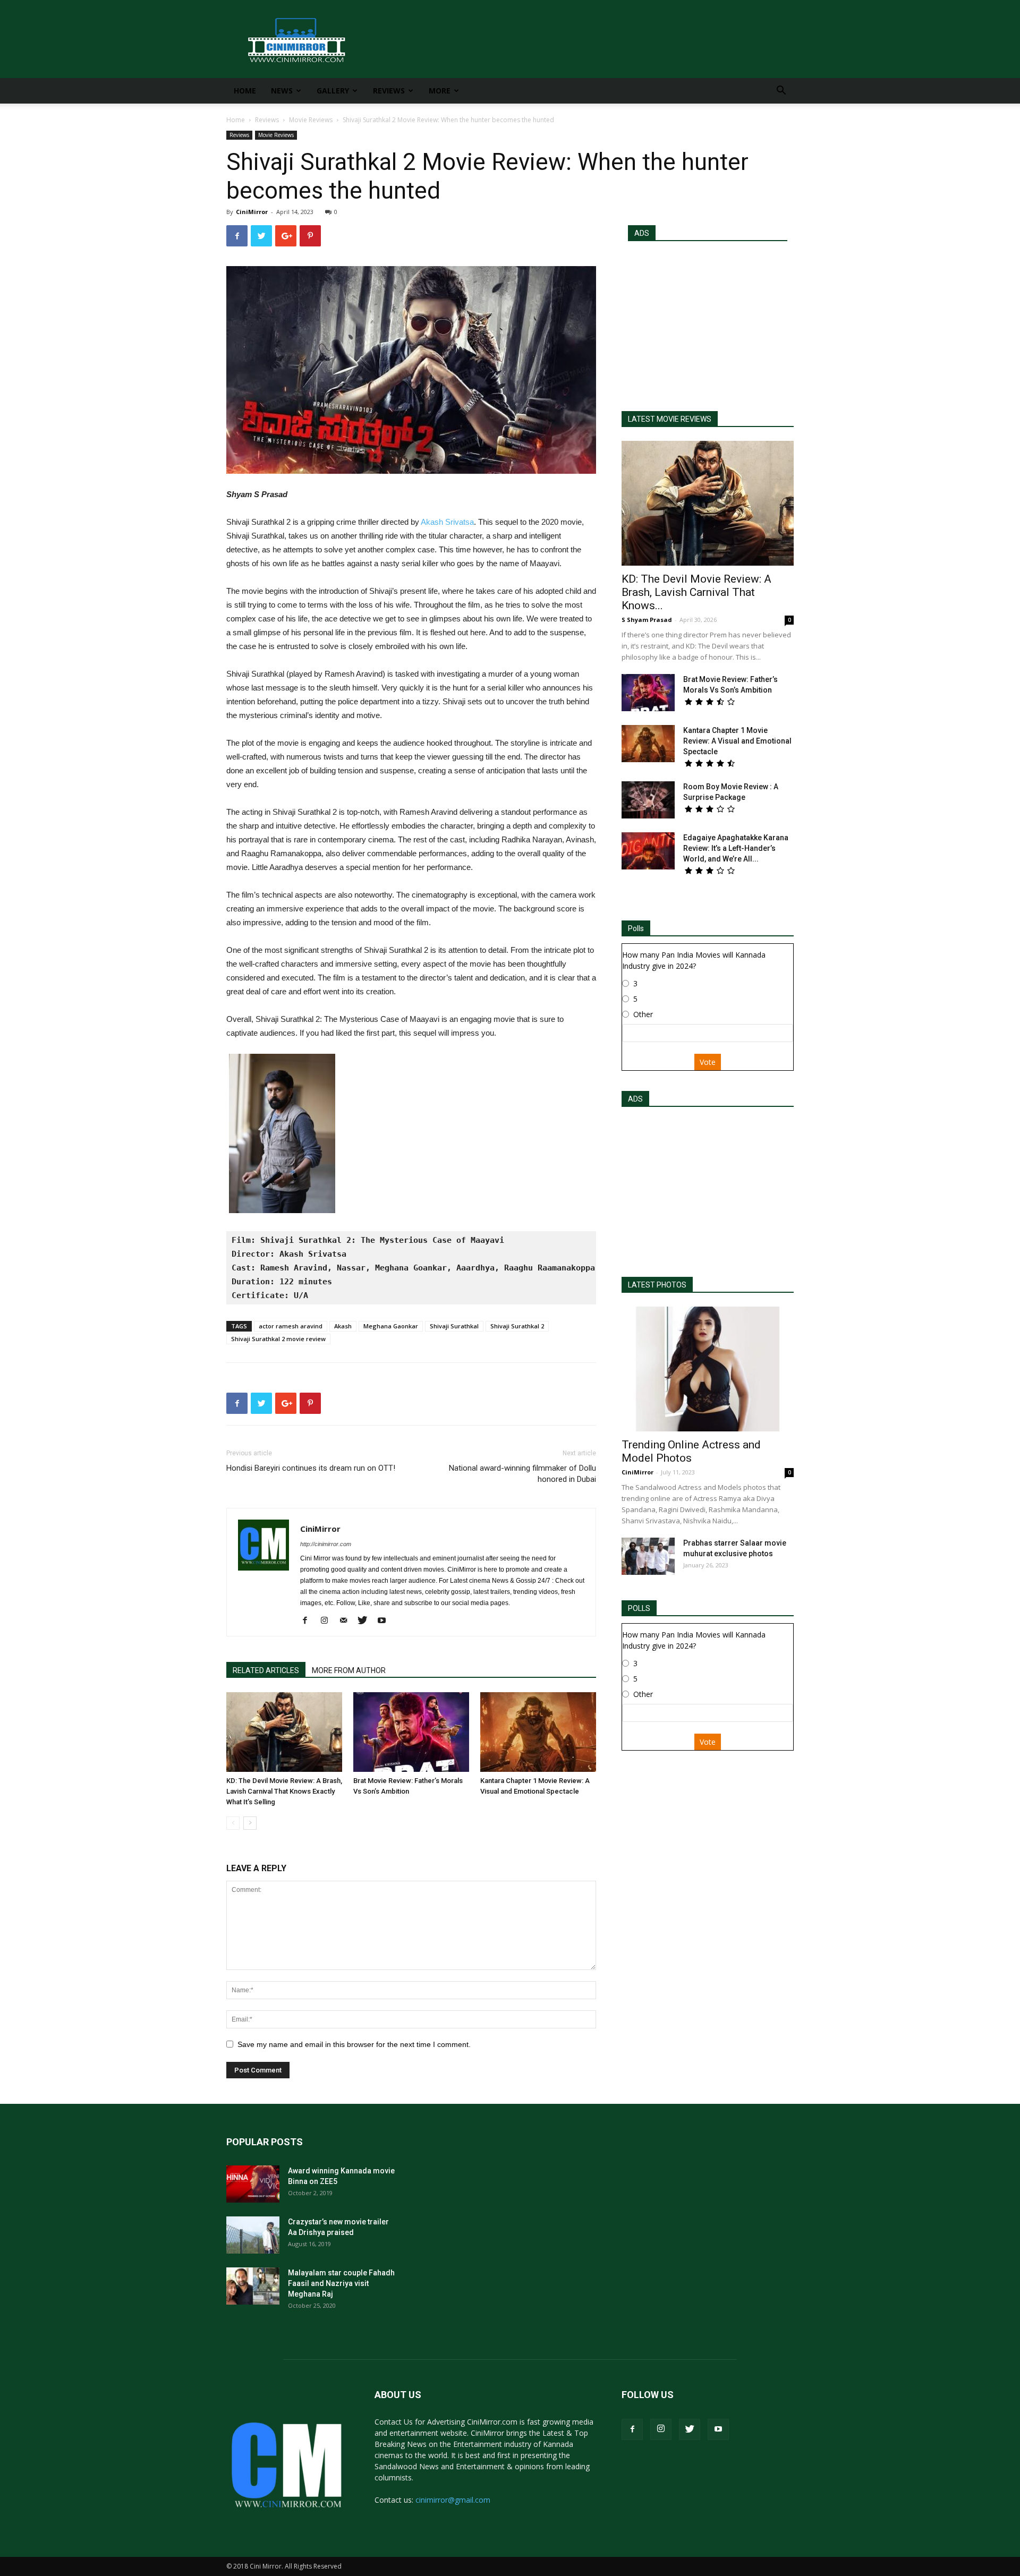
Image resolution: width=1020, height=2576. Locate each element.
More (440, 91)
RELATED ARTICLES (266, 1670)
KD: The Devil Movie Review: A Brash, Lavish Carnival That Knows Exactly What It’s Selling (284, 1791)
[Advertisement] (708, 321)
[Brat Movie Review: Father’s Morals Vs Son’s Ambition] (411, 1732)
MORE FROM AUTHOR (349, 1670)
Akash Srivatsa (447, 522)
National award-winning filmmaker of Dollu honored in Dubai (522, 1474)
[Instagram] (328, 1621)
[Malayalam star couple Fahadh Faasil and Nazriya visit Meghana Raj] (253, 2286)
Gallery (333, 91)
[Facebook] (309, 1621)
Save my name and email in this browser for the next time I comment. (354, 2044)
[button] (781, 92)
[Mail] (347, 1621)
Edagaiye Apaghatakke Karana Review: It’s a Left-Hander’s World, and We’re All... (736, 848)
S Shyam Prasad (647, 620)
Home (245, 91)
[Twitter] (366, 1621)
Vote (708, 1062)
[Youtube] (385, 1621)
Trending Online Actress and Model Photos (691, 1451)
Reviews (389, 91)
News (282, 91)
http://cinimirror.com (326, 1544)
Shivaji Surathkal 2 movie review (278, 1339)
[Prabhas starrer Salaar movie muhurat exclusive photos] (648, 1556)
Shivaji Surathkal (454, 1326)
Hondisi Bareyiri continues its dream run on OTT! (311, 1468)
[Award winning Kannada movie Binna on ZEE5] (253, 2184)
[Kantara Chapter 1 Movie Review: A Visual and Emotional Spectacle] (538, 1732)
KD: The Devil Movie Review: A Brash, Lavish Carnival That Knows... (696, 592)
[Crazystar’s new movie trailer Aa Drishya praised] (253, 2235)
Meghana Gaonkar (391, 1326)
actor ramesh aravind (291, 1326)
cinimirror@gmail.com (453, 2500)
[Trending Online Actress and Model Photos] (708, 1369)
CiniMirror (252, 212)
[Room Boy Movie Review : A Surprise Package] (648, 800)
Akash (343, 1326)
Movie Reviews (311, 120)
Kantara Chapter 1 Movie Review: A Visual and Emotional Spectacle (737, 741)
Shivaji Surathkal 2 (517, 1326)
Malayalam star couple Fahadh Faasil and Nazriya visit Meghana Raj (341, 2283)
